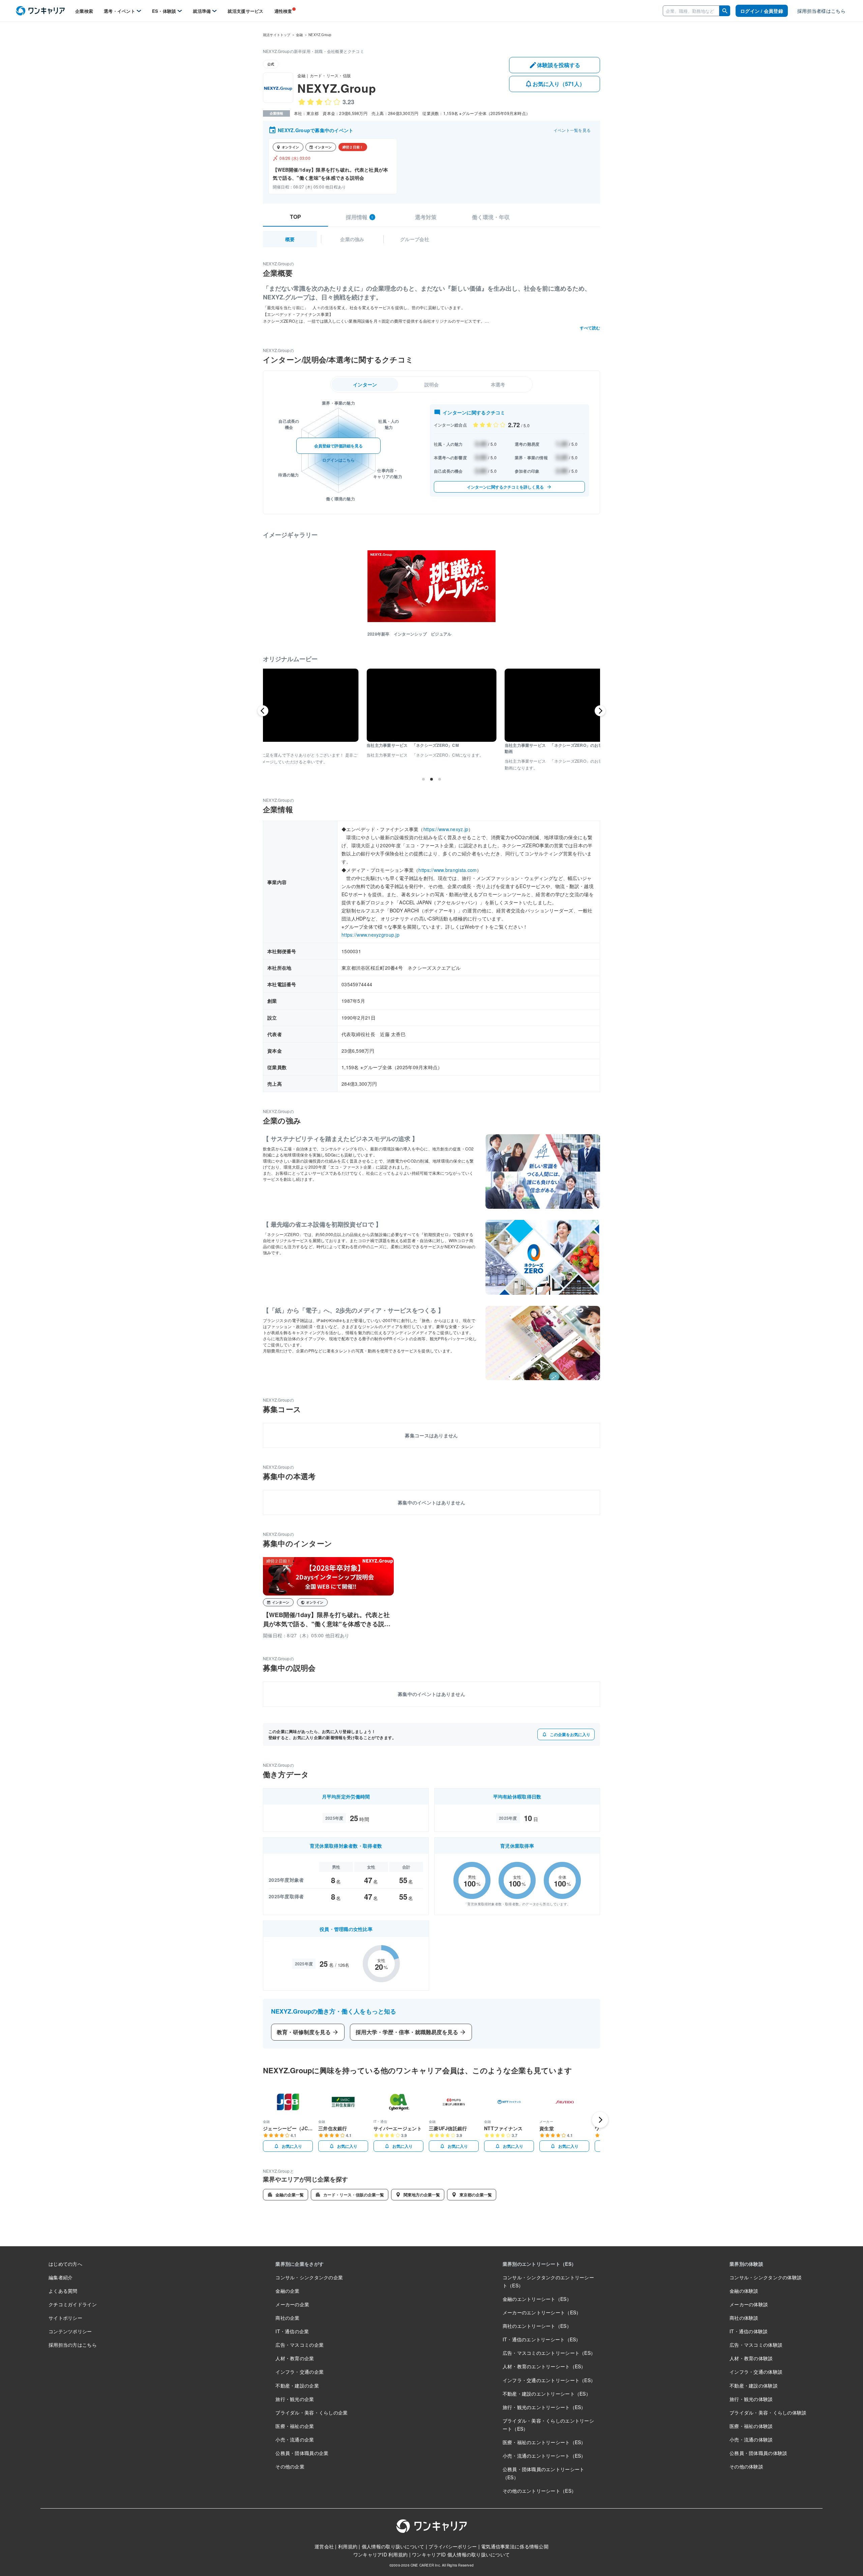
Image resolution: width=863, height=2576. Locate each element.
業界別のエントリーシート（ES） (539, 2264)
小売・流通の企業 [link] (295, 2439)
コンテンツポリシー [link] (70, 2331)
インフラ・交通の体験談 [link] (756, 2372)
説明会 (432, 384)
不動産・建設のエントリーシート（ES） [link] (547, 2394)
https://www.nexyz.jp (446, 829)
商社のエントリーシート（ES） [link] (537, 2326)
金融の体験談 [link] (744, 2291)
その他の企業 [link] (290, 2466)
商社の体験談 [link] (744, 2318)
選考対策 (426, 217)
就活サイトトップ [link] (277, 35)
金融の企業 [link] (287, 2291)
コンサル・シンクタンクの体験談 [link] (766, 2277)
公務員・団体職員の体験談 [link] (758, 2453)
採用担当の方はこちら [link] (73, 2345)
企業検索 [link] (84, 11)
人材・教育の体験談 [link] (751, 2358)
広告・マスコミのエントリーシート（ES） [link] (549, 2353)
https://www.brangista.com (448, 870)
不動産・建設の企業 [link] (297, 2385)
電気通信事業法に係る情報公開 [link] (515, 2546)
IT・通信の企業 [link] (292, 2331)
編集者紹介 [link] (61, 2277)
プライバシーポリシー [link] (453, 2546)
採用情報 (360, 217)
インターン (365, 384)
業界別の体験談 (746, 2264)
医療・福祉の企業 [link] (295, 2426)
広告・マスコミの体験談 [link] (756, 2345)
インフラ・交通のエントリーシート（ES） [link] (549, 2380)
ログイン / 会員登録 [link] (762, 11)
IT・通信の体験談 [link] (749, 2331)
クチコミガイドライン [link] (73, 2304)
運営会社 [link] (324, 2546)
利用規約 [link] (348, 2546)
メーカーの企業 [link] (292, 2304)
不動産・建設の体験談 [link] (754, 2385)
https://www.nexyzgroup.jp (370, 935)
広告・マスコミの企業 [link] (300, 2345)
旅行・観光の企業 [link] (295, 2399)
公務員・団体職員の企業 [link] (302, 2453)
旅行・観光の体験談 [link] (751, 2399)
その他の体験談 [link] (746, 2466)
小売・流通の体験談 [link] (751, 2439)
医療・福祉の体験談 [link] (751, 2426)
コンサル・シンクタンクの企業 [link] (309, 2277)
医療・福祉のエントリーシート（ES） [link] (544, 2442)
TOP (295, 217)
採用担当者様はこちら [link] (821, 11)
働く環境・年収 (491, 217)
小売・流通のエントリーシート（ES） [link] (544, 2456)
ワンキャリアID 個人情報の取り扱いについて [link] (461, 2554)
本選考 (498, 384)
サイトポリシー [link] (65, 2318)
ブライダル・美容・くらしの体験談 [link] (768, 2412)
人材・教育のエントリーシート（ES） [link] (544, 2366)
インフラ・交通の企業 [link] (300, 2372)
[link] (40, 11)
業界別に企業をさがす (300, 2264)
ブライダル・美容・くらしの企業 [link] (311, 2412)
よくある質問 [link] (63, 2291)
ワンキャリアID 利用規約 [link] (381, 2554)
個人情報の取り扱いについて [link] (393, 2546)
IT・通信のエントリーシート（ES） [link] (542, 2339)
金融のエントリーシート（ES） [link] (537, 2299)
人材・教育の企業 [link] (295, 2358)
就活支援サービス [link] (245, 11)
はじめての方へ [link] (65, 2264)
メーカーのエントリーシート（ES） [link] (542, 2312)
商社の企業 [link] (287, 2318)
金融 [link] (299, 35)
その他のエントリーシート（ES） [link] (539, 2491)
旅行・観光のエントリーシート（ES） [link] (544, 2407)
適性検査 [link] (283, 11)
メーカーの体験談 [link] (749, 2304)
